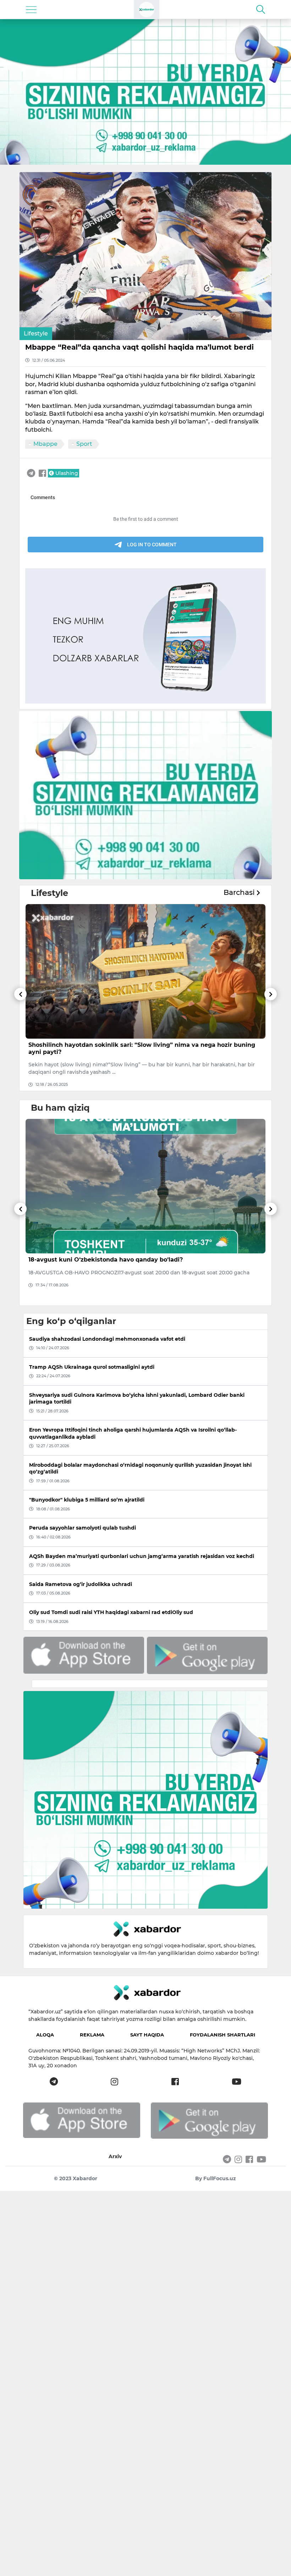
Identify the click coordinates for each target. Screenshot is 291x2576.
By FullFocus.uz (216, 2178)
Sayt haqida (147, 2035)
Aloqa (45, 2035)
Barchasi (240, 892)
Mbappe (45, 444)
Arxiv (115, 2156)
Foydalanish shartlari (223, 2035)
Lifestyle (36, 333)
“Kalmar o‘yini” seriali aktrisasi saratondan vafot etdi (108, 1045)
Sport (84, 444)
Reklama (92, 2035)
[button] (20, 1039)
